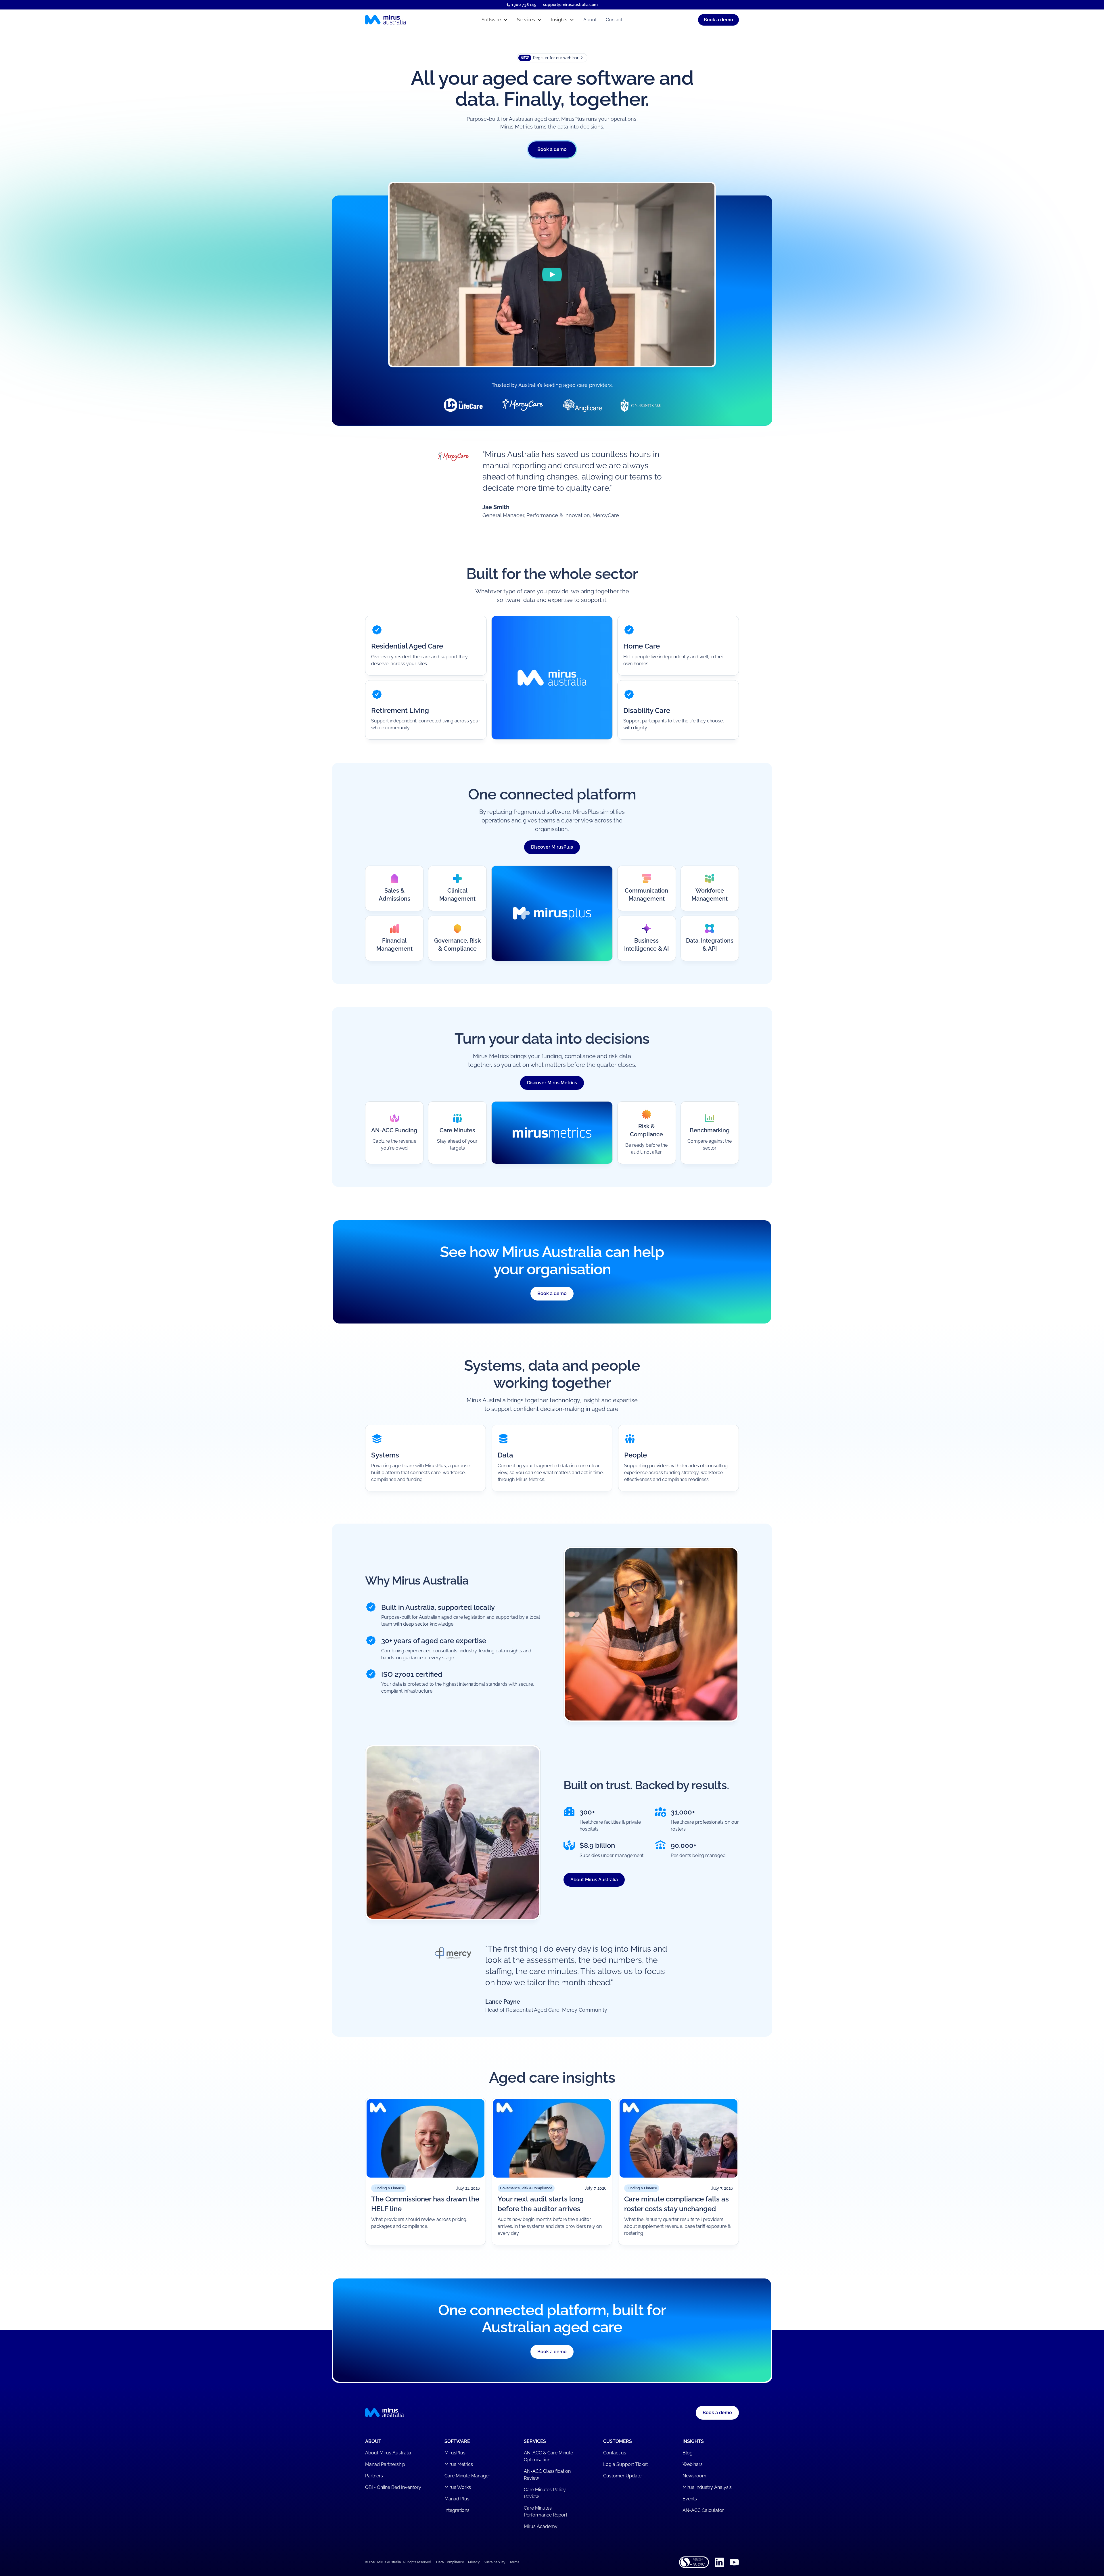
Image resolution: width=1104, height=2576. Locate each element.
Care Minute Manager (467, 2476)
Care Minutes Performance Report (546, 2511)
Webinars (693, 2464)
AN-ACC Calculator (703, 2510)
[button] (495, 20)
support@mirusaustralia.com (570, 5)
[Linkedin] (719, 2562)
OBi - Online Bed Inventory (393, 2487)
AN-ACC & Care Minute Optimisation (548, 2456)
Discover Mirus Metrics (552, 1083)
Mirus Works (458, 2487)
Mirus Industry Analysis (707, 2487)
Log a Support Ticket (625, 2464)
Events (690, 2499)
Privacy (474, 2562)
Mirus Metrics (459, 2464)
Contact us (615, 2453)
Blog (688, 2453)
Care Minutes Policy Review (545, 2493)
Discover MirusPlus (552, 847)
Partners (374, 2476)
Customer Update (622, 2476)
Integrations (457, 2510)
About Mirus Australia (594, 1880)
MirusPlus (455, 2453)
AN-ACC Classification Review (547, 2475)
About (590, 20)
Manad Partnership (385, 2464)
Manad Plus (457, 2499)
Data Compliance (450, 2562)
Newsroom (694, 2476)
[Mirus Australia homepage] (411, 20)
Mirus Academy (541, 2526)
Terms (514, 2562)
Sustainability (495, 2562)
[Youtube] (734, 2562)
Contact (614, 20)
